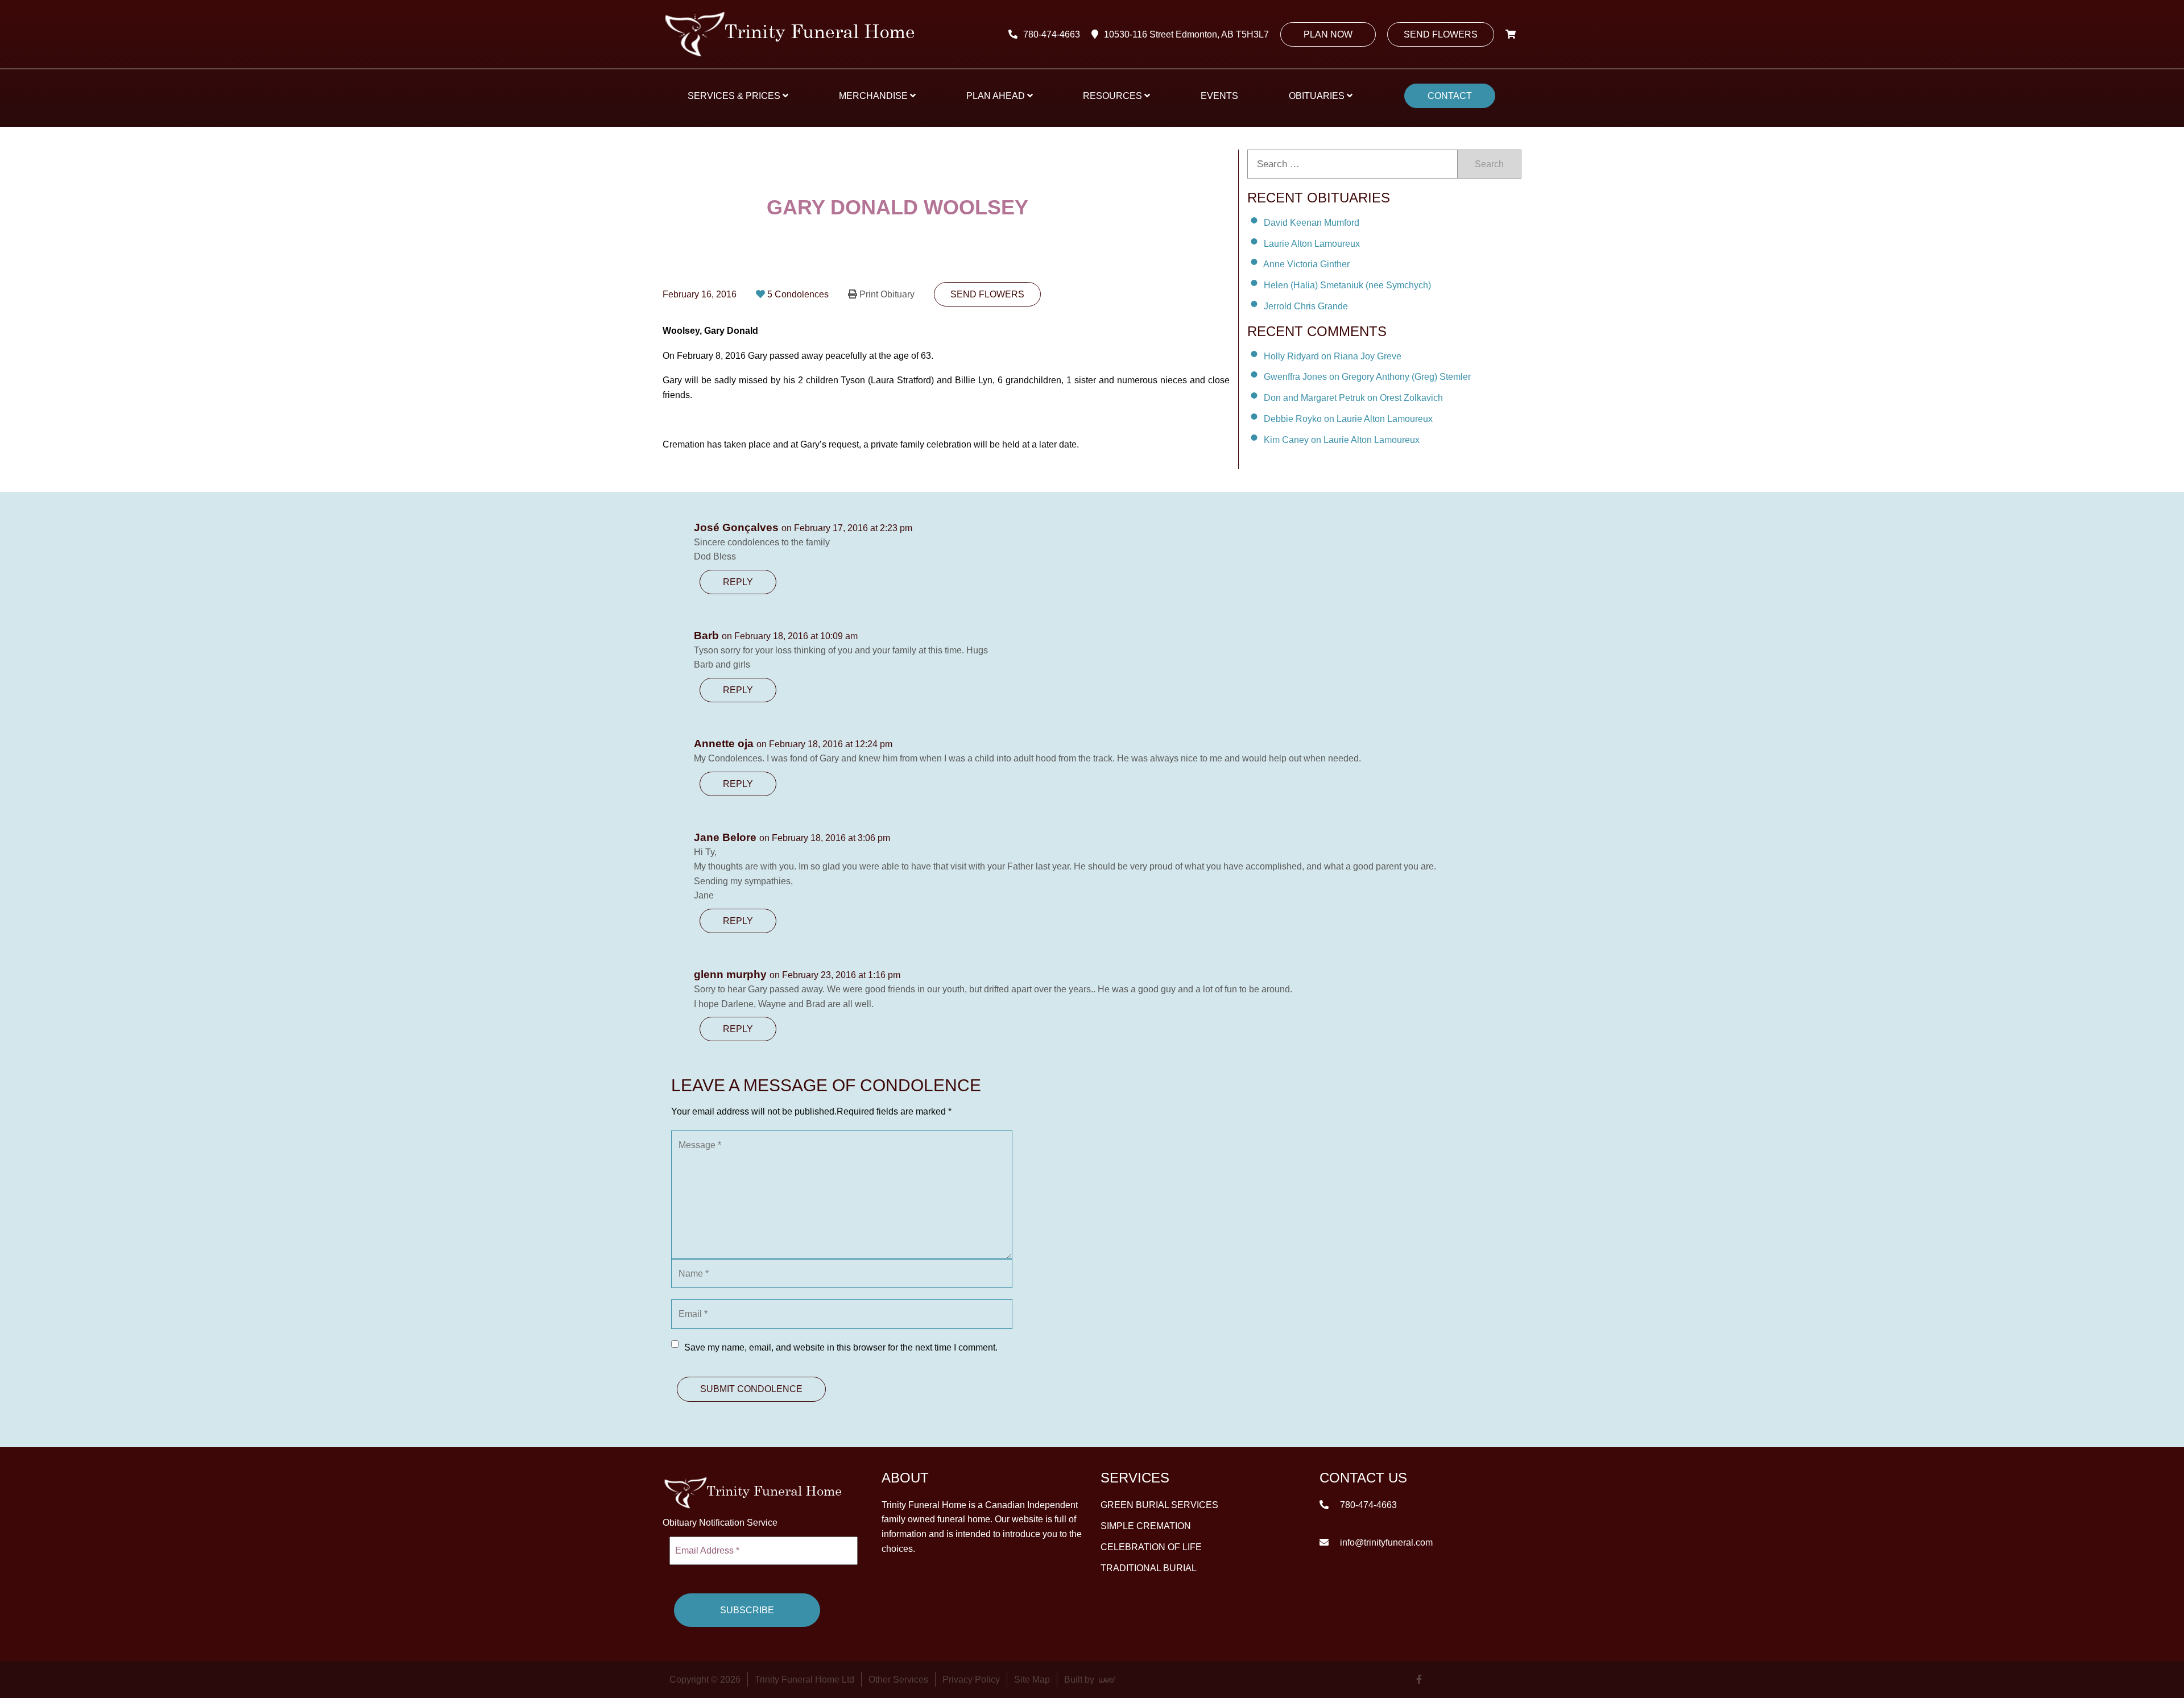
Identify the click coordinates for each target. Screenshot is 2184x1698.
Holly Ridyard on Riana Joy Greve (1333, 356)
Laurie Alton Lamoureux (1312, 243)
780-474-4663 (1052, 34)
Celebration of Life (1151, 1547)
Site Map (1032, 1680)
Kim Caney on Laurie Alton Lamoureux (1342, 440)
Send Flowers (1441, 34)
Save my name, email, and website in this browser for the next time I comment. (841, 1347)
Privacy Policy (971, 1680)
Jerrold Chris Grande (1306, 306)
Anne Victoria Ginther (1306, 264)
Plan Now (1328, 34)
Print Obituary (887, 294)
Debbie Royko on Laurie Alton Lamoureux (1348, 419)
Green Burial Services (1159, 1505)
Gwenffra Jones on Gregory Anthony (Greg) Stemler (1367, 377)
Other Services (898, 1680)
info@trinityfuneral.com (1385, 1542)
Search (1489, 164)
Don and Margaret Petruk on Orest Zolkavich (1353, 398)
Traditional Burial (1149, 1568)
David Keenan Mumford (1312, 223)
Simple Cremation (1146, 1526)
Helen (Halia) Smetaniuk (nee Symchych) (1347, 285)
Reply (738, 582)
